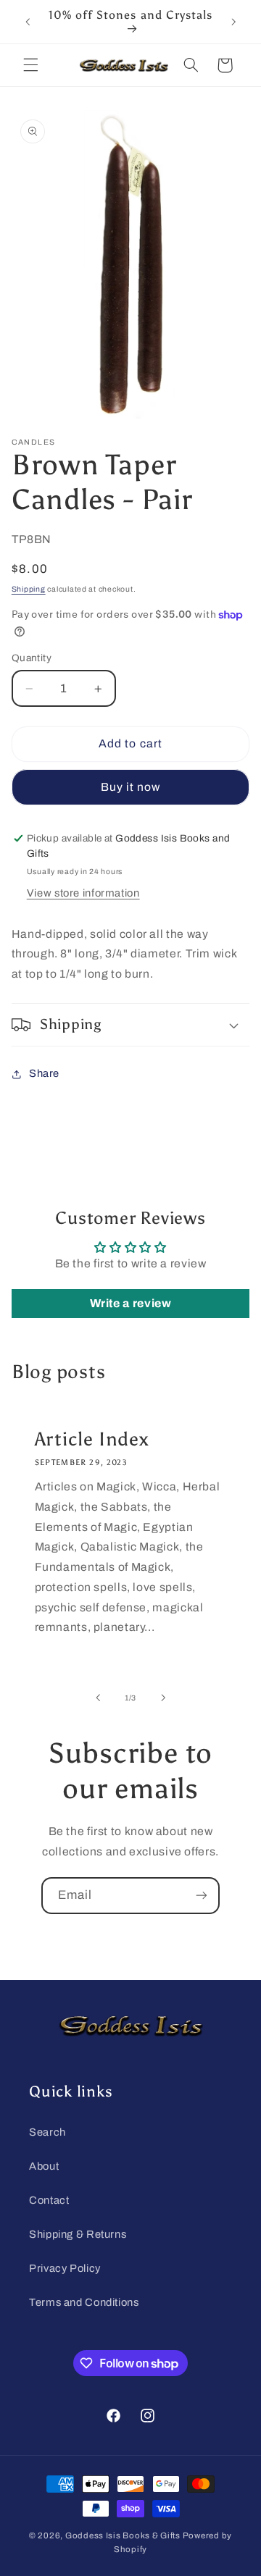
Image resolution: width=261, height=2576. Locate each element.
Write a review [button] (131, 1303)
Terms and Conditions (84, 2302)
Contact (49, 2200)
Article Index (91, 1440)
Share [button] (44, 1073)
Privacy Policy (65, 2268)
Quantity (32, 658)
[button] (30, 65)
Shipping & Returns (78, 2234)
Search (47, 2132)
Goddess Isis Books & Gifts (123, 2535)
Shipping (29, 589)
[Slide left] (98, 1698)
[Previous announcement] (28, 22)
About (44, 2166)
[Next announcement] (233, 22)
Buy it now (131, 787)
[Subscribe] (202, 1896)
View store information (83, 893)
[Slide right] (163, 1698)
